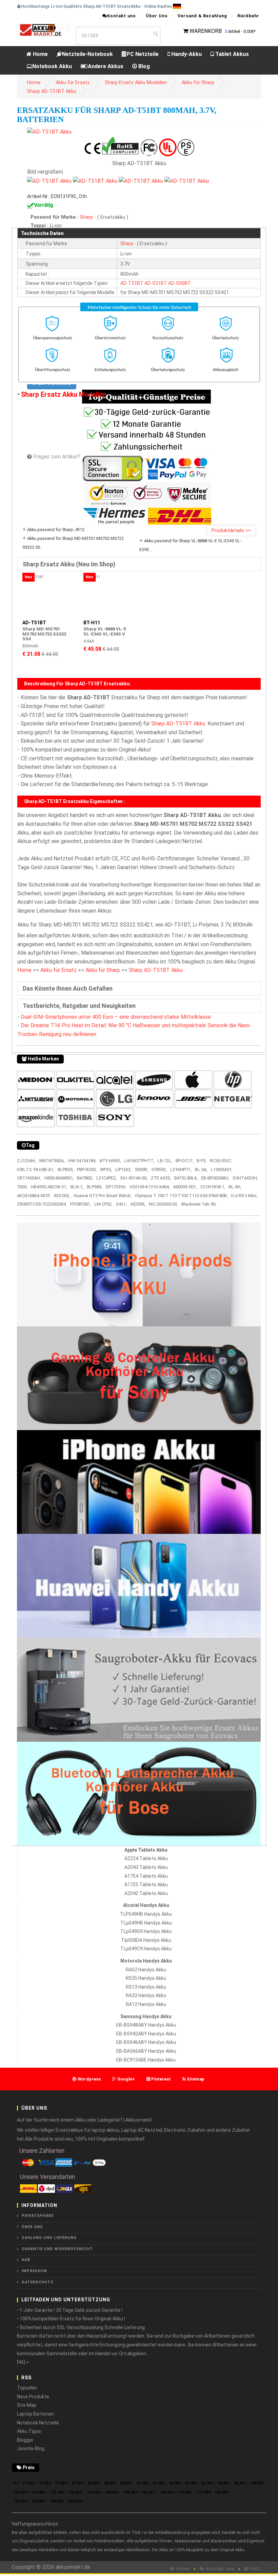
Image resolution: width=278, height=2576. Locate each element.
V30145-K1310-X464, (150, 1187)
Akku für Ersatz (73, 83)
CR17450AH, (29, 1178)
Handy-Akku (186, 54)
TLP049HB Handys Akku (146, 1914)
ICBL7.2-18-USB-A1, (36, 1169)
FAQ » (23, 2362)
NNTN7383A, (52, 1161)
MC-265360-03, (163, 1204)
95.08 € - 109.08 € (249, 2483)
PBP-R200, (87, 1169)
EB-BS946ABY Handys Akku (146, 2042)
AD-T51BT (132, 283)
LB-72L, (165, 1161)
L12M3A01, (222, 1169)
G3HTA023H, (245, 1178)
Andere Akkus (106, 66)
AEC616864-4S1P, (34, 1196)
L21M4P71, (181, 1169)
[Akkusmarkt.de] (44, 30)
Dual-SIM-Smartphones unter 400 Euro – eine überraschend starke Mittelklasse (116, 1017)
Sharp (87, 217)
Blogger (25, 2440)
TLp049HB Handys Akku (146, 1923)
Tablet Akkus (231, 54)
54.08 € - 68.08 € (151, 2483)
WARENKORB (206, 31)
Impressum (34, 2271)
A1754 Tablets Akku (146, 1876)
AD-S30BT (180, 283)
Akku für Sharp (198, 83)
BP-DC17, (184, 1161)
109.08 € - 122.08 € (30, 2492)
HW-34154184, (82, 1161)
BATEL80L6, (186, 1178)
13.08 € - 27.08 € (53, 2483)
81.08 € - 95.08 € (216, 2483)
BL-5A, (201, 1169)
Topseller (27, 2388)
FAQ (254, 2569)
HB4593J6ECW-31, (49, 1187)
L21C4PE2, (106, 1178)
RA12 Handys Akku (146, 2004)
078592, (159, 1169)
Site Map (27, 2405)
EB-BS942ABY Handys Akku (146, 2034)
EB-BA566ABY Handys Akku (146, 2051)
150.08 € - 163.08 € (140, 2492)
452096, (138, 1204)
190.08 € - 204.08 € (30, 2501)
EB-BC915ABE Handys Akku (146, 2060)
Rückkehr (248, 16)
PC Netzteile (143, 54)
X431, (121, 1204)
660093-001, (185, 1187)
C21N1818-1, (213, 1187)
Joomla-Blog (31, 2448)
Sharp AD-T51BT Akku (52, 91)
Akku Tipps (29, 2431)
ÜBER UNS (32, 2227)
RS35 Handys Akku (146, 1978)
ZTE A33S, (161, 1178)
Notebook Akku (52, 66)
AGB (26, 2260)
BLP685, (95, 1187)
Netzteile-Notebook (87, 54)
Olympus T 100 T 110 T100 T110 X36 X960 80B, (181, 1196)
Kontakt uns (121, 16)
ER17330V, (116, 1187)
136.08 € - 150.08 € (103, 2492)
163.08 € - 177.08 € (176, 2492)
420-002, (62, 1196)
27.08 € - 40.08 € (86, 2483)
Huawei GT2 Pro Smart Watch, (103, 1196)
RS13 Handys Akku (146, 1987)
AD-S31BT (156, 283)
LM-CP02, (103, 1204)
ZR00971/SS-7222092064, (42, 1204)
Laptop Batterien (35, 2414)
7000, (22, 1187)
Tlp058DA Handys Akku (146, 1940)
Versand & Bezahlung (202, 16)
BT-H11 (92, 623)
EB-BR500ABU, (215, 1178)
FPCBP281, (81, 1204)
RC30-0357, (221, 1161)
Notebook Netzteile (38, 2423)
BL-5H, (235, 1187)
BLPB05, (66, 1169)
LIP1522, (123, 1169)
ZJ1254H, (26, 1161)
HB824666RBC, (59, 1178)
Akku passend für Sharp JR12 (56, 530)
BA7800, (85, 1178)
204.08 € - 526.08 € (66, 2501)
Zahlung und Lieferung (49, 2238)
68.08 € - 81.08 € (183, 2483)
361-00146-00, (134, 1178)
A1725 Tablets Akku (146, 1885)
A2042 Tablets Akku (146, 1893)
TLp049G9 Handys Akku (146, 1931)
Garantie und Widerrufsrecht (57, 2249)
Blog (143, 66)
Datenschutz (38, 2282)
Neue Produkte (33, 2397)
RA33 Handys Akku (146, 1995)
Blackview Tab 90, (199, 1204)
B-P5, (202, 1161)
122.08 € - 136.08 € (66, 2492)
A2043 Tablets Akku (146, 1867)
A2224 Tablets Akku (146, 1858)
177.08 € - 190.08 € (213, 2492)
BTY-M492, (110, 1161)
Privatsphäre (38, 2216)
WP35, (106, 1169)
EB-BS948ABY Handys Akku (146, 2025)
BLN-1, (77, 1187)
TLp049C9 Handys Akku (146, 1949)
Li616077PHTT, (139, 1161)
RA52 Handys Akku (146, 1970)
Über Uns (157, 16)
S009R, (142, 1169)
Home (40, 54)
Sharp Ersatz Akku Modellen (136, 83)
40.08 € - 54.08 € (118, 2483)
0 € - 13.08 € (24, 2483)
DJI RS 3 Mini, (244, 1196)
